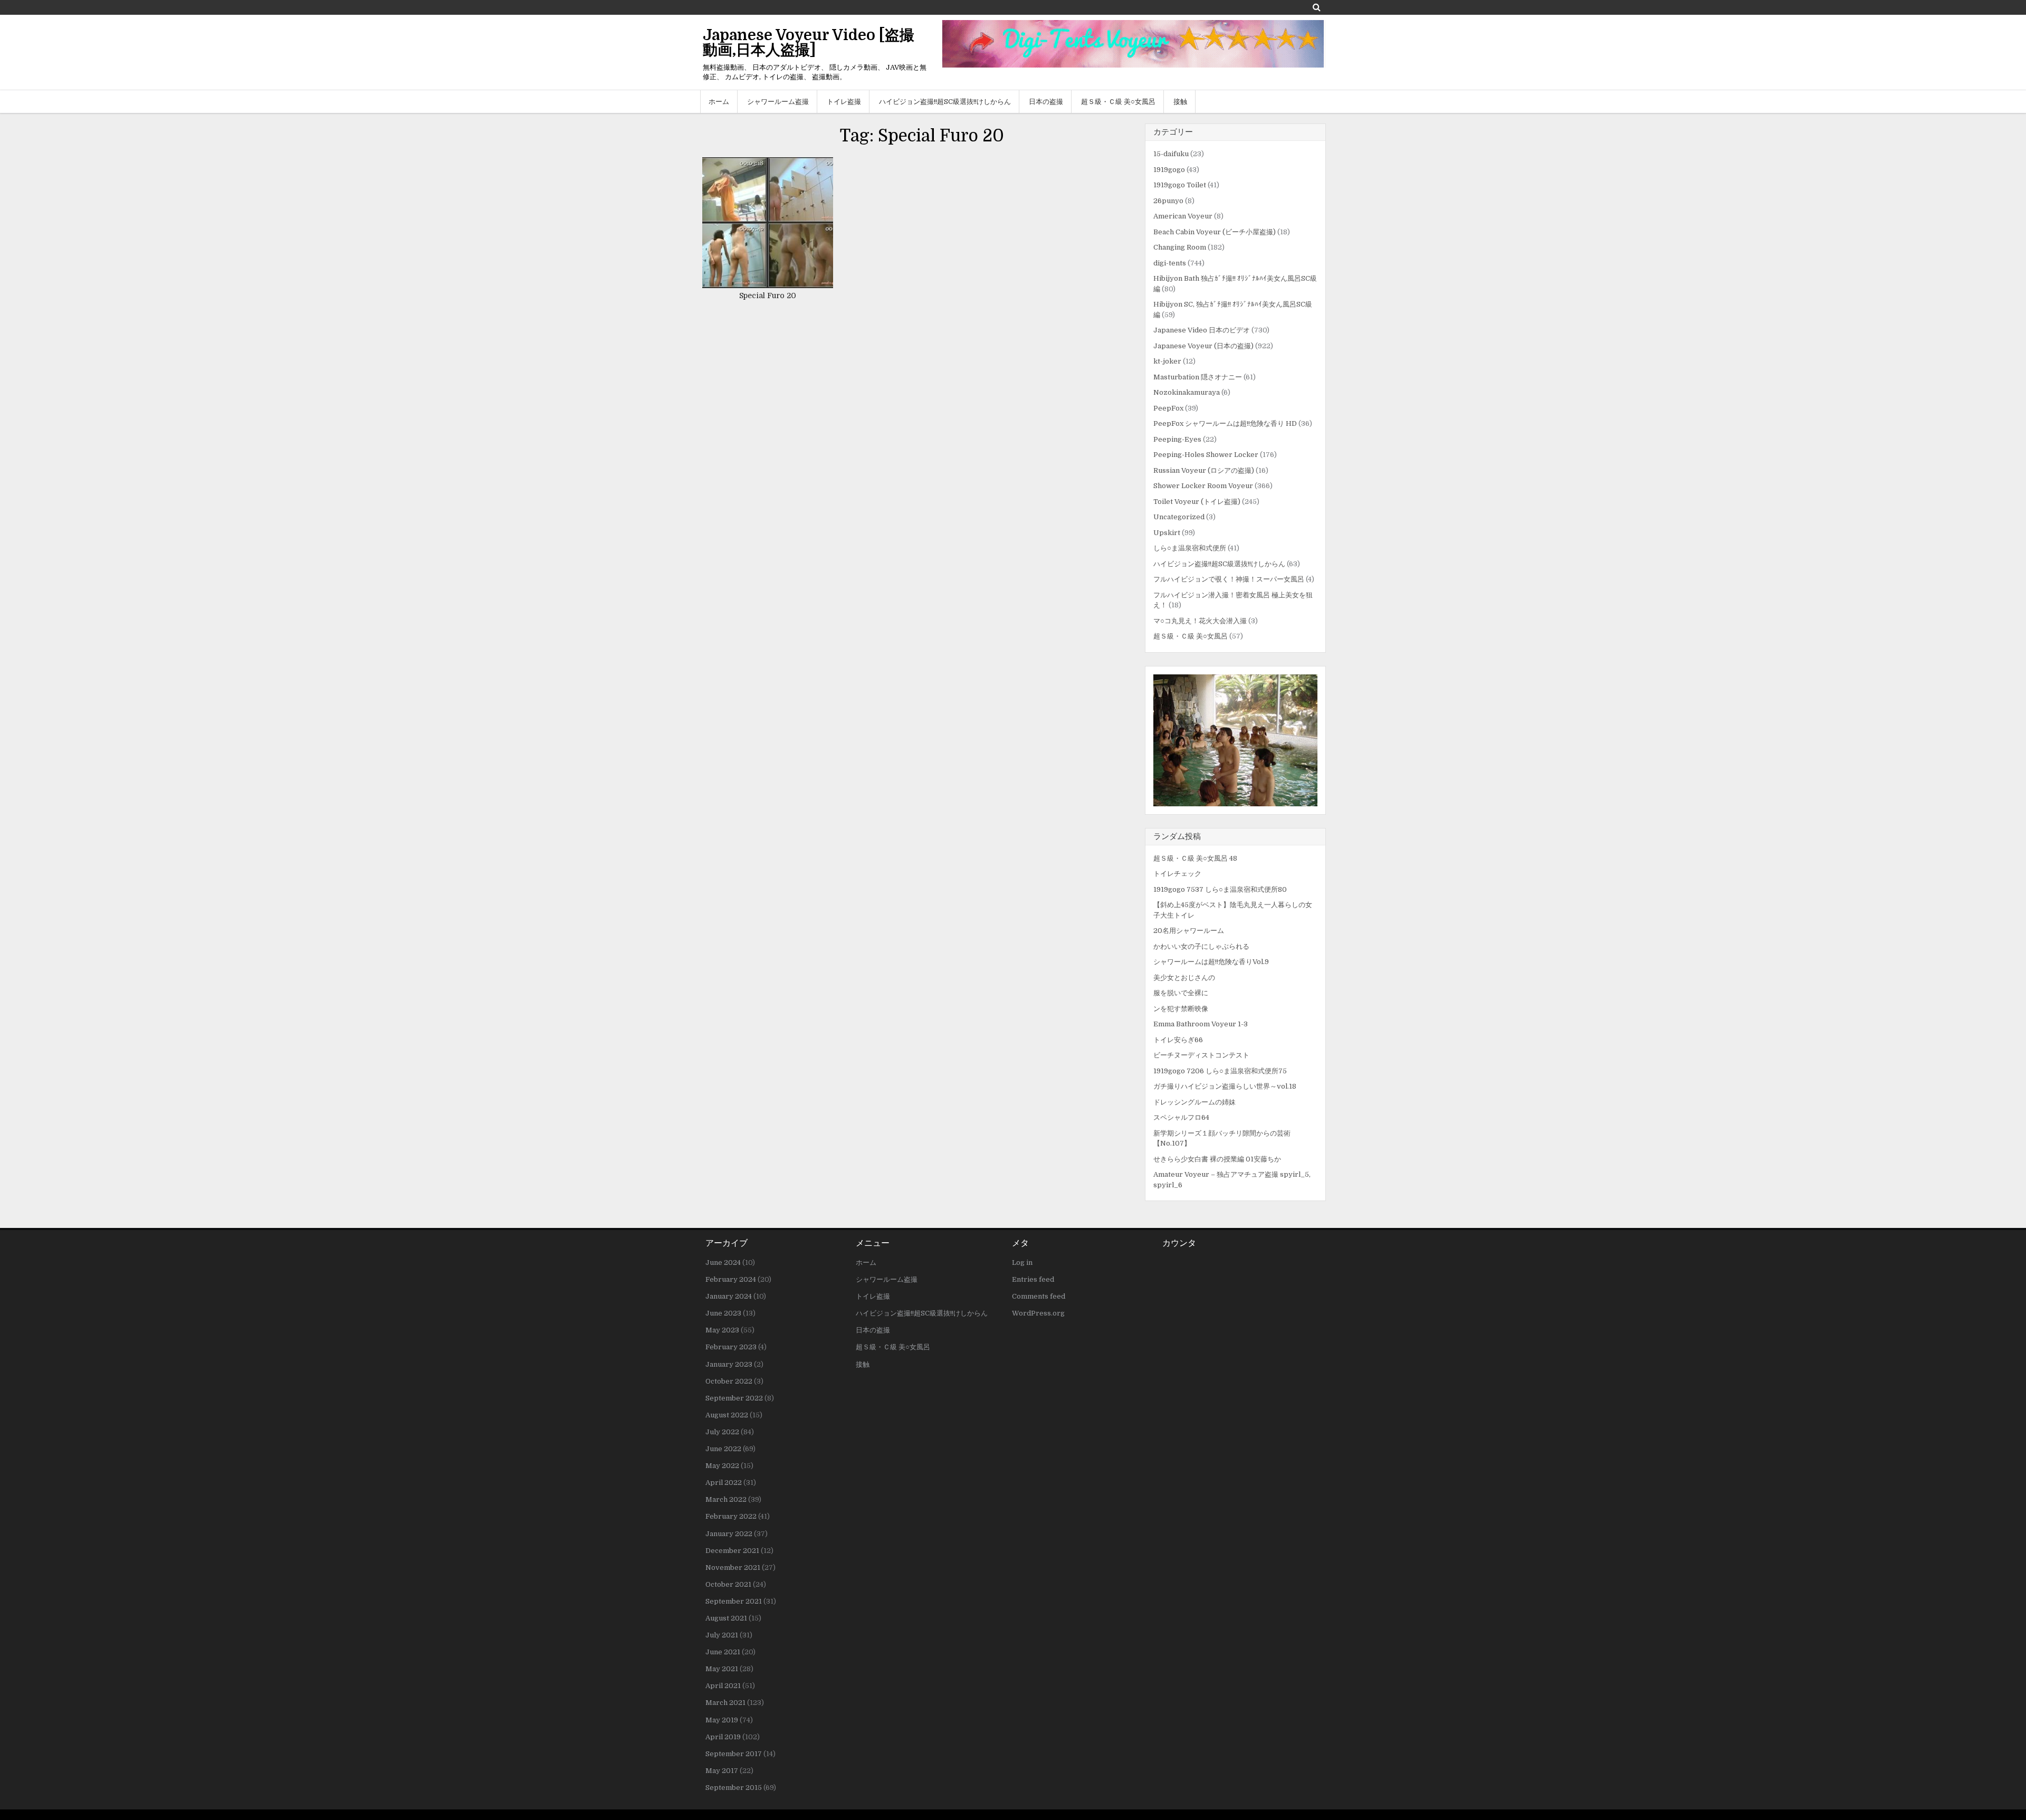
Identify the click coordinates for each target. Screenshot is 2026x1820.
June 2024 (723, 1262)
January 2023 (729, 1364)
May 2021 (722, 1669)
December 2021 (732, 1551)
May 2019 (722, 1720)
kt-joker (1167, 361)
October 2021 (728, 1584)
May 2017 (722, 1771)
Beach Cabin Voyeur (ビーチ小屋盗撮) (1215, 232)
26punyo (1168, 201)
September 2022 (734, 1398)
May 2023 (722, 1330)
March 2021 (725, 1703)
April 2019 (723, 1737)
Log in (1022, 1262)
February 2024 (731, 1279)
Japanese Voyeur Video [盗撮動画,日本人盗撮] (809, 43)
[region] (1235, 740)
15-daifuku (1171, 154)
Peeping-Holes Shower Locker (1206, 455)
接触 (1180, 102)
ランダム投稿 (1177, 836)
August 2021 (726, 1618)
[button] (1235, 740)
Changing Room (1180, 247)
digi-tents (1170, 263)
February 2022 (731, 1516)
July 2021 (722, 1635)
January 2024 (729, 1296)
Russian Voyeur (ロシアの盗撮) (1204, 470)
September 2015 (734, 1788)
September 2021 (734, 1601)
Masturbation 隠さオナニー (1198, 377)
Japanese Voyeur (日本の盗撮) (1203, 346)
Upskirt (1167, 533)
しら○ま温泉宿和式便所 (1190, 548)
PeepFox (1168, 408)
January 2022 (729, 1534)
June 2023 (723, 1313)
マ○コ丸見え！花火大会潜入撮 (1200, 621)
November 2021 (733, 1568)
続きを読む (772, 212)
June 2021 (723, 1652)
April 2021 (723, 1686)
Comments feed (1039, 1296)
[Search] (1317, 7)
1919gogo (1169, 170)
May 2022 (722, 1466)
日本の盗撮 (1046, 102)
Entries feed (1033, 1279)
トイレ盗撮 (844, 102)
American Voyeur (1183, 216)
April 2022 (724, 1483)
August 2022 (727, 1415)
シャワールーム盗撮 (778, 102)
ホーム (719, 102)
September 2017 (734, 1754)
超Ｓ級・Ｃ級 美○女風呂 (1118, 102)
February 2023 (731, 1347)
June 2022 (723, 1449)
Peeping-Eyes (1177, 439)
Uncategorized (1179, 517)
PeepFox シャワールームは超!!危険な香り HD (1225, 423)
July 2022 (722, 1432)
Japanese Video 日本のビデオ (1202, 330)
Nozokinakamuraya (1187, 392)
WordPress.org (1038, 1313)
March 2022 (726, 1499)
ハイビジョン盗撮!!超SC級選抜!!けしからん (945, 102)
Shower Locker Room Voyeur (1203, 486)
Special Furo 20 (768, 296)
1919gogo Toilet (1180, 185)
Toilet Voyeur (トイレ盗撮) (1197, 502)
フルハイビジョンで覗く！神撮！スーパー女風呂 (1229, 579)
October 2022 (729, 1381)
